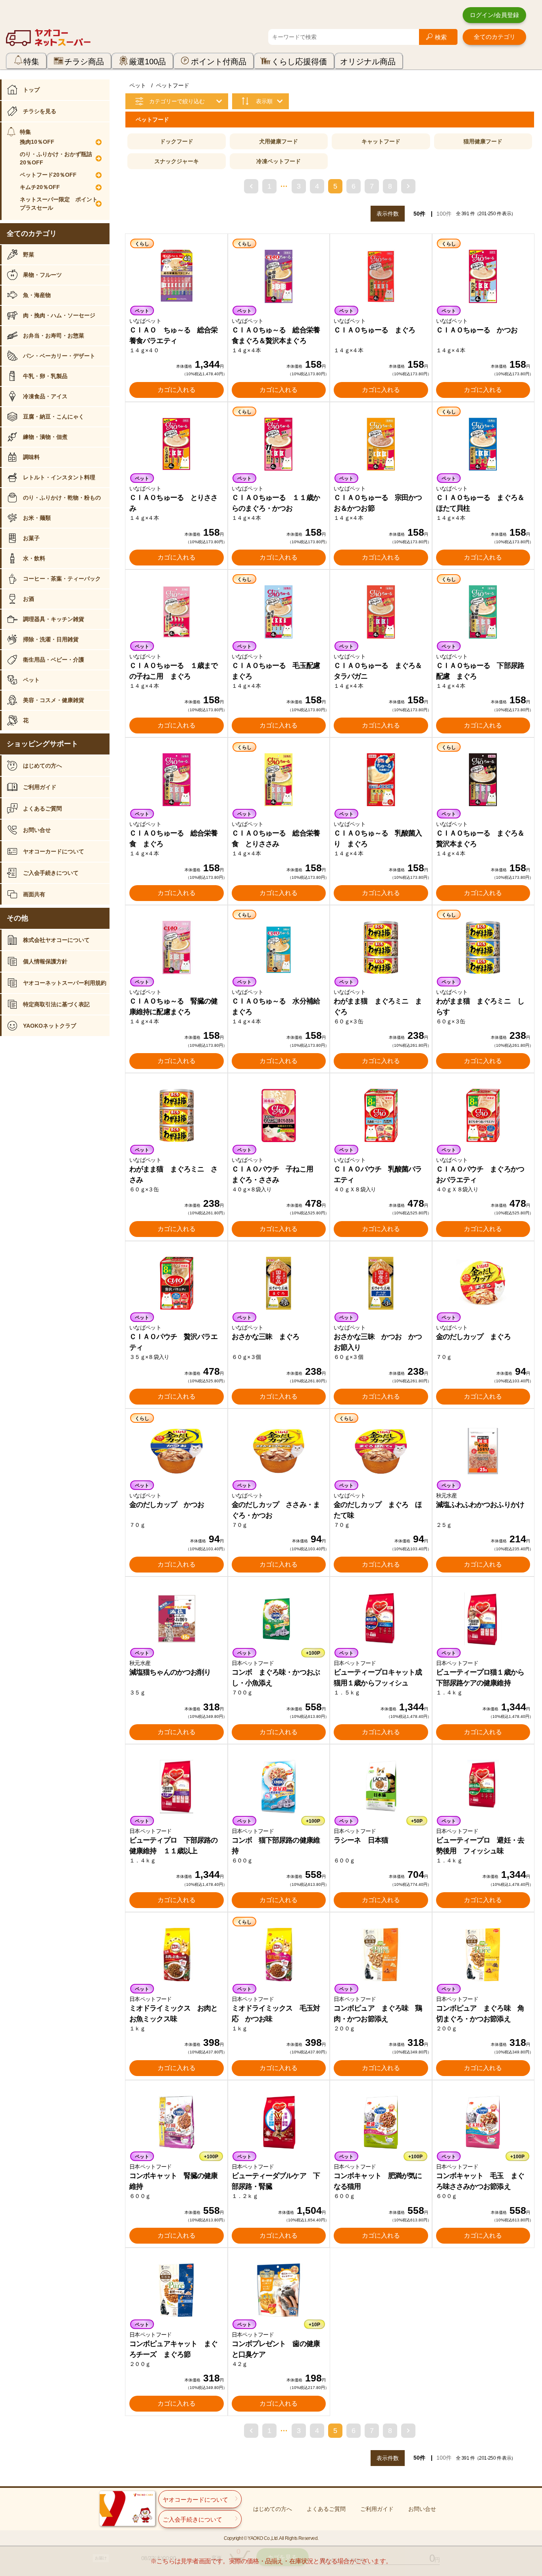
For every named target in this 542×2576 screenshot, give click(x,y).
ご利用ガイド (40, 787)
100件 (444, 214)
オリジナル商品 (368, 62)
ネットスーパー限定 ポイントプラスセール (59, 204)
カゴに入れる (177, 390)
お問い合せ (37, 830)
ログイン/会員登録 (494, 15)
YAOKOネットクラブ (50, 1026)
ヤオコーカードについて (54, 851)
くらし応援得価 (299, 62)
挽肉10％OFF (37, 142)
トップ (31, 90)
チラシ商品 (84, 62)
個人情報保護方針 (45, 961)
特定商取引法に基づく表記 (56, 1004)
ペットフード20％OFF (48, 175)
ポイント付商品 (219, 62)
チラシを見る (40, 111)
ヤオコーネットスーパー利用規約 (65, 983)
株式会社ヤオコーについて (56, 940)
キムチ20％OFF (40, 187)
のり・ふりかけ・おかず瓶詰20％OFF (56, 158)
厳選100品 (147, 62)
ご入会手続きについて (51, 873)
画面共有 (34, 894)
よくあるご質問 (42, 808)
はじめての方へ (42, 766)
